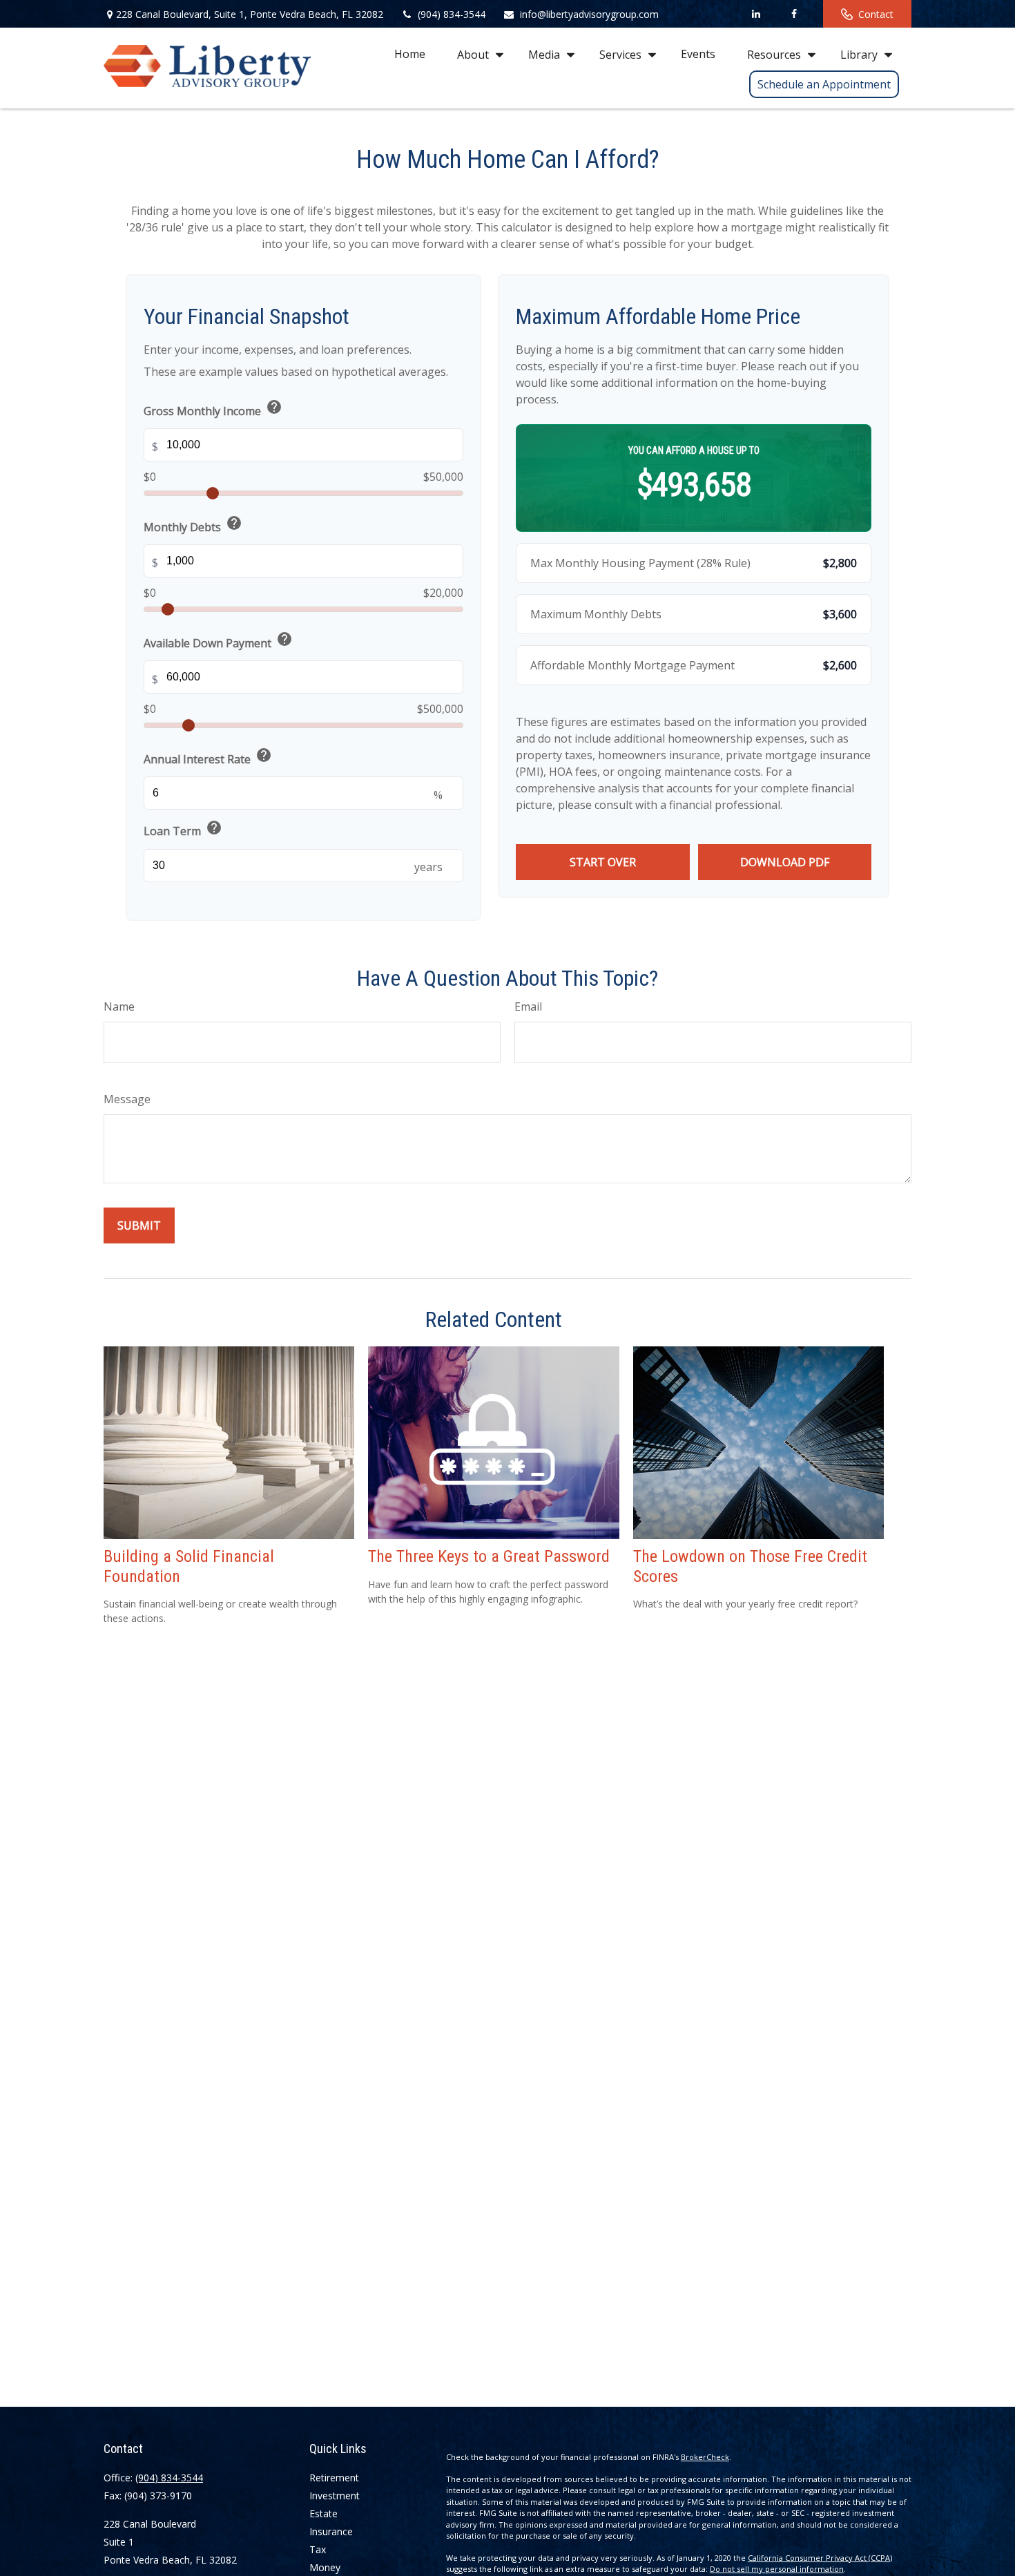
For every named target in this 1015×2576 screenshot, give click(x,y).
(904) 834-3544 (452, 14)
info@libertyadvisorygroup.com (589, 14)
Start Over (603, 862)
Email (528, 1006)
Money (325, 2567)
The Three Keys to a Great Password (489, 1556)
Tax (318, 2549)
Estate (323, 2513)
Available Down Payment (218, 641)
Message (127, 1099)
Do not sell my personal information (777, 2569)
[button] (410, 54)
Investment (335, 2496)
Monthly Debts (193, 525)
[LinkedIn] (756, 14)
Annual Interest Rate (208, 757)
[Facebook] (794, 14)
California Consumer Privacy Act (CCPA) (820, 2558)
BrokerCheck (705, 2457)
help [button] (274, 407)
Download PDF (785, 862)
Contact (876, 14)
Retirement (334, 2478)
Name (119, 1006)
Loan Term (183, 829)
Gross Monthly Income (213, 409)
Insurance (331, 2531)
